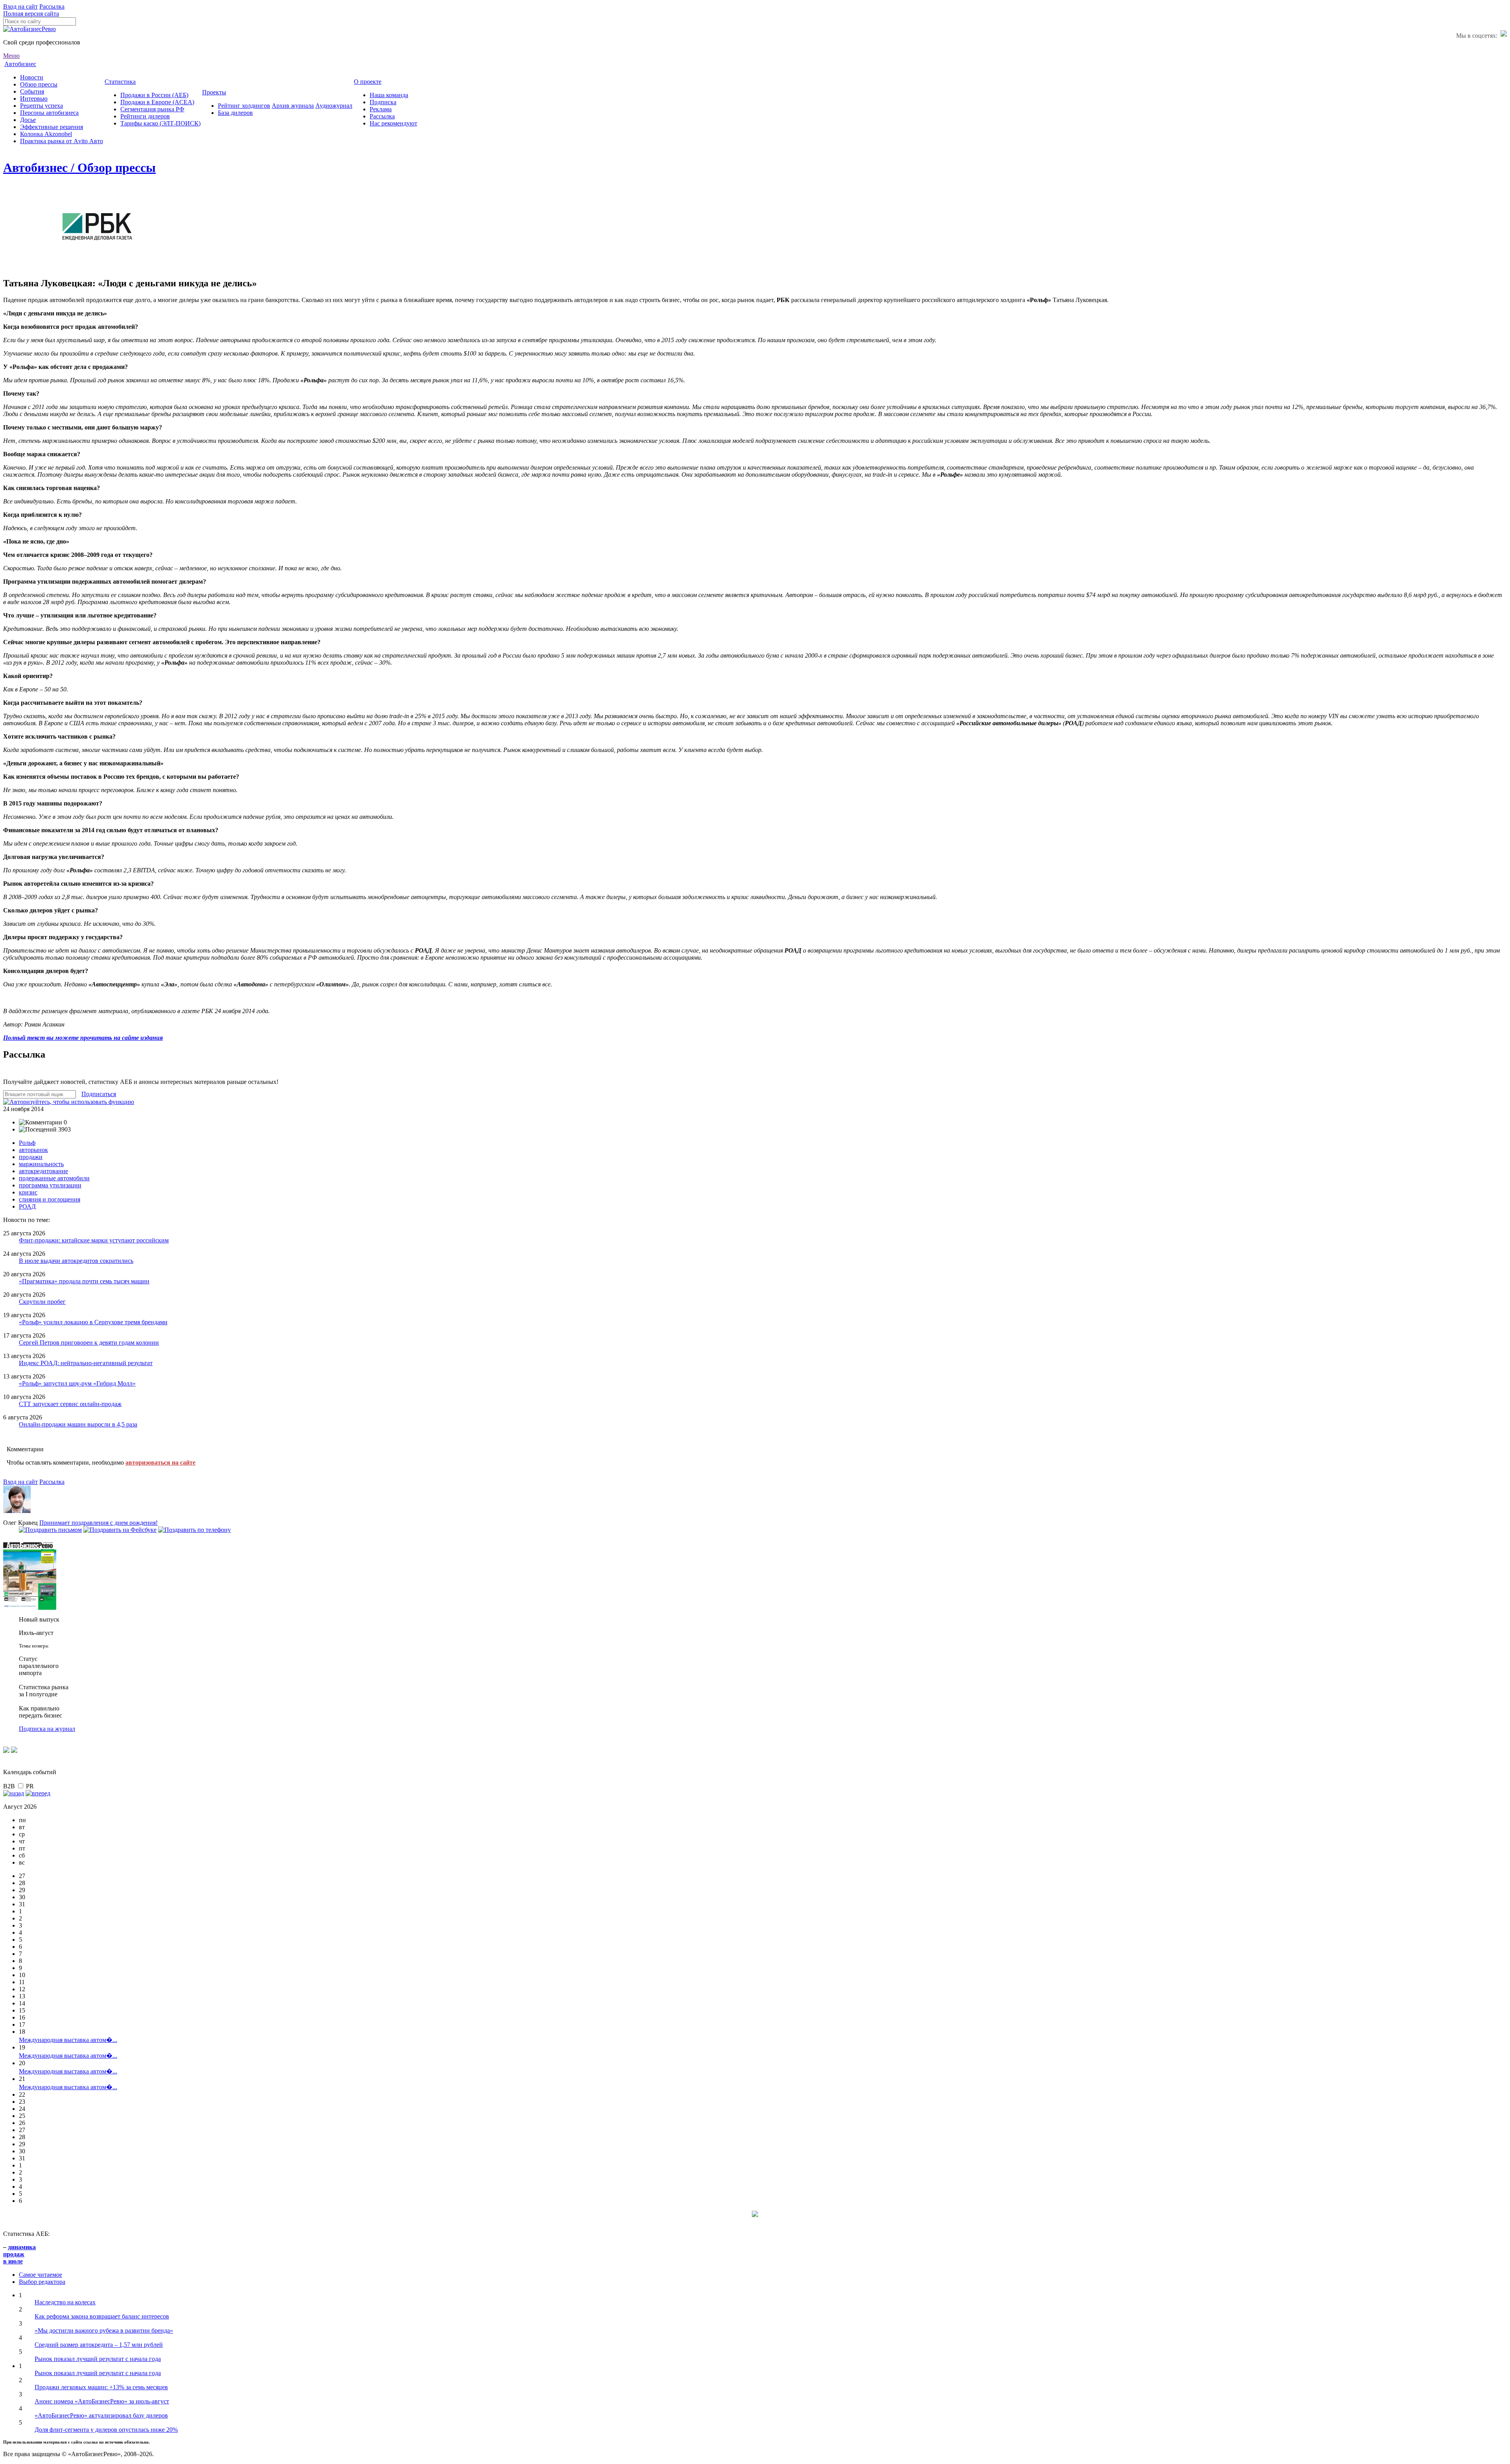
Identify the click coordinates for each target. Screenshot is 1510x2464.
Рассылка (52, 6)
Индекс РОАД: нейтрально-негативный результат (86, 1363)
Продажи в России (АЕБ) (154, 95)
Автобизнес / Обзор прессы (79, 168)
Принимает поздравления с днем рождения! (99, 1523)
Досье (28, 120)
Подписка (383, 102)
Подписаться (99, 1094)
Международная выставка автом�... (68, 2040)
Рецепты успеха (41, 106)
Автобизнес (20, 64)
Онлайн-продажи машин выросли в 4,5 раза (78, 1424)
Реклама (381, 109)
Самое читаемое (41, 2275)
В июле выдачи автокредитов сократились (76, 1261)
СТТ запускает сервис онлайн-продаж (70, 1404)
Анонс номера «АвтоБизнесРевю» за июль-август (102, 2401)
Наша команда (389, 95)
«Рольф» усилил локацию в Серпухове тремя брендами (93, 1322)
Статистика (120, 82)
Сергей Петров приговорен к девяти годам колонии (89, 1343)
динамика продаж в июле (19, 2254)
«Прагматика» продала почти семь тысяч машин (84, 1281)
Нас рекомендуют (393, 123)
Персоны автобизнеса (49, 113)
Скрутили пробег (42, 1302)
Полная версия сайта (31, 14)
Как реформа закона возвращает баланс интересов (102, 2316)
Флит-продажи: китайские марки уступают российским (94, 1240)
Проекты (214, 92)
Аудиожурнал (334, 106)
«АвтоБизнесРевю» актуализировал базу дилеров (101, 2415)
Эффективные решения (52, 127)
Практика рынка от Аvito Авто (62, 141)
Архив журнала (293, 106)
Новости (32, 77)
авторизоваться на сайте (160, 1462)
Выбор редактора (42, 2282)
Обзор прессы (39, 84)
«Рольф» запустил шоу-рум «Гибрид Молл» (77, 1383)
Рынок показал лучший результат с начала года (98, 2359)
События (32, 91)
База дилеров (235, 113)
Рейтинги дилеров (145, 116)
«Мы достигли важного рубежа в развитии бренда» (104, 2330)
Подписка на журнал (47, 1729)
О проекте (368, 82)
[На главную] (29, 29)
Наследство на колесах (65, 2302)
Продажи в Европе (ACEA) (157, 102)
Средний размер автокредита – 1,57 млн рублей (99, 2345)
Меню (11, 56)
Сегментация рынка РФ (152, 109)
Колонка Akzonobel (46, 134)
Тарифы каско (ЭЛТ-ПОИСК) (160, 123)
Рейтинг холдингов (244, 106)
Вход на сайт (20, 6)
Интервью (34, 99)
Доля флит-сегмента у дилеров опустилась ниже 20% (106, 2430)
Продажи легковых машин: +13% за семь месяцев (101, 2387)
